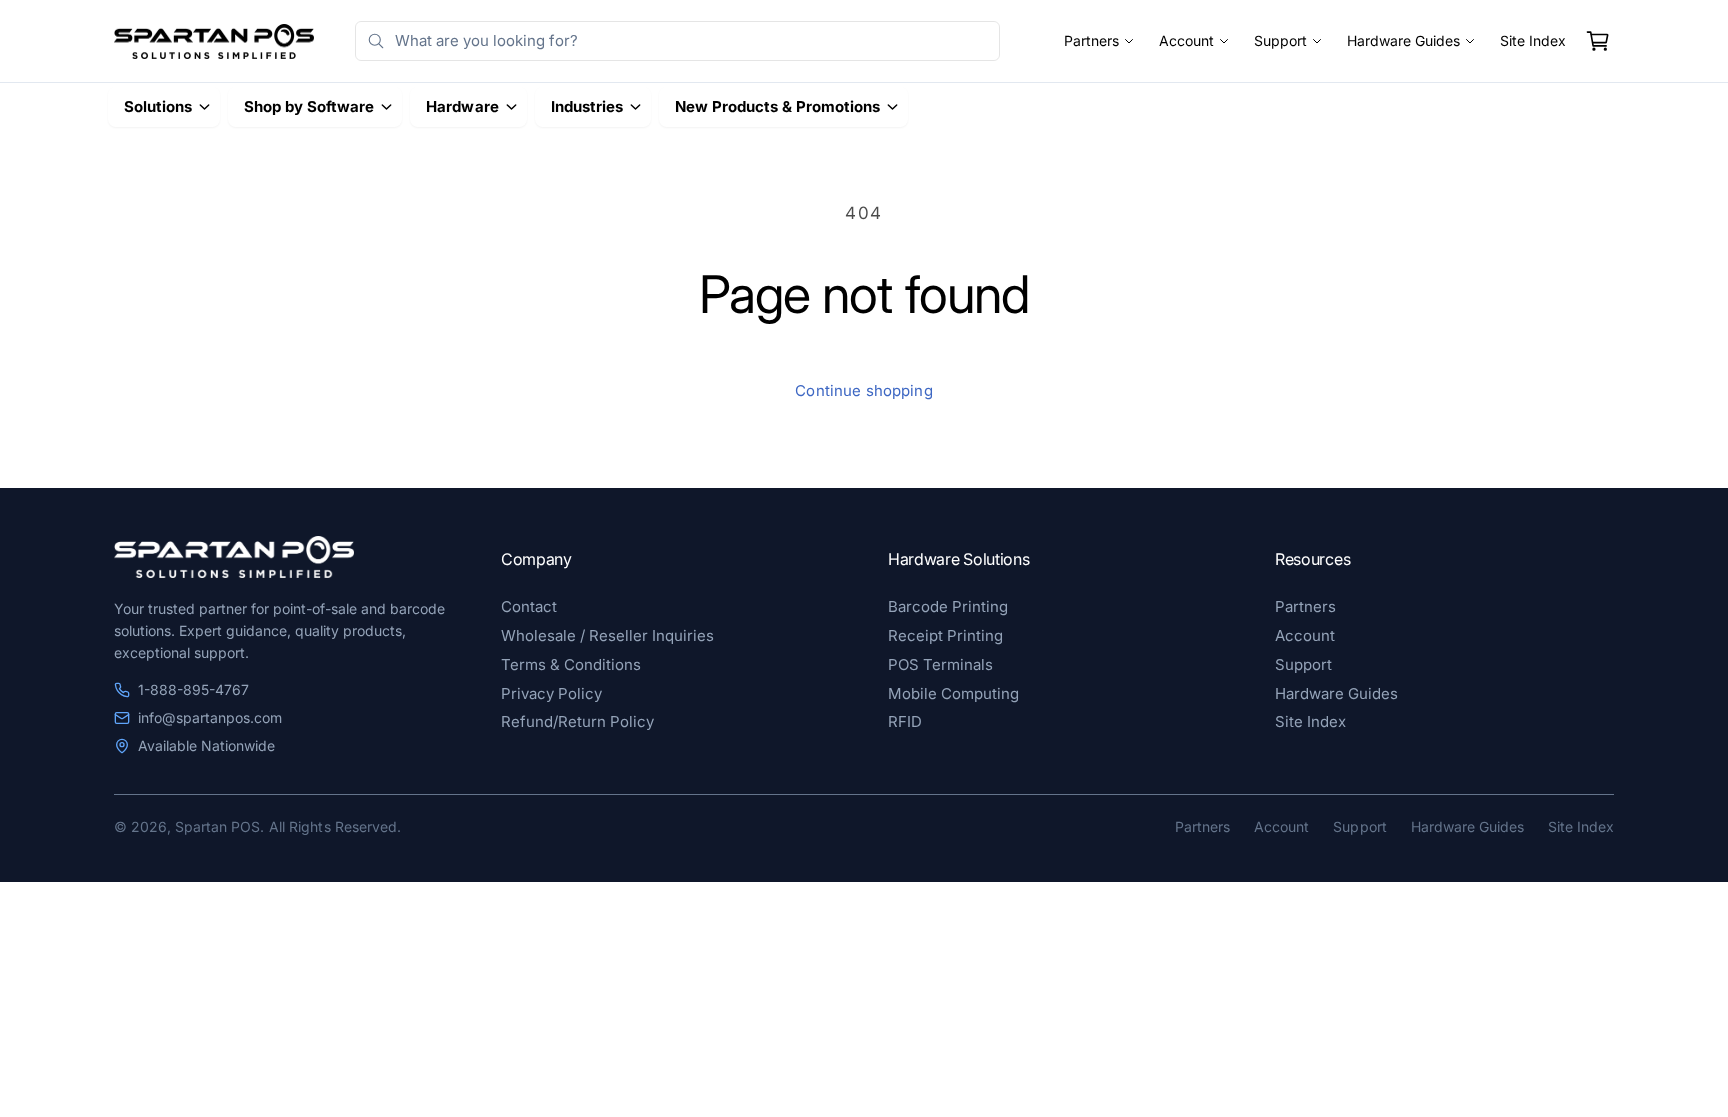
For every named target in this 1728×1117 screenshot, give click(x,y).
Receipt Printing (945, 635)
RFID (905, 721)
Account (1186, 41)
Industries (587, 106)
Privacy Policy (551, 693)
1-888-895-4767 (193, 689)
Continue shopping (864, 390)
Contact (529, 606)
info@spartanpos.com (210, 717)
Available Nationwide (206, 745)
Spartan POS (217, 826)
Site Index (1533, 41)
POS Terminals (940, 664)
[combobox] (677, 41)
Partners (1091, 41)
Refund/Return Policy (577, 721)
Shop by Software (309, 106)
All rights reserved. (334, 826)
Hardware (462, 106)
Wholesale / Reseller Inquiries (607, 635)
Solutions (158, 106)
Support (1280, 41)
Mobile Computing (953, 693)
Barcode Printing (948, 606)
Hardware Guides (1403, 41)
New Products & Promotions (777, 106)
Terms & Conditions (571, 664)
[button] (1598, 41)
